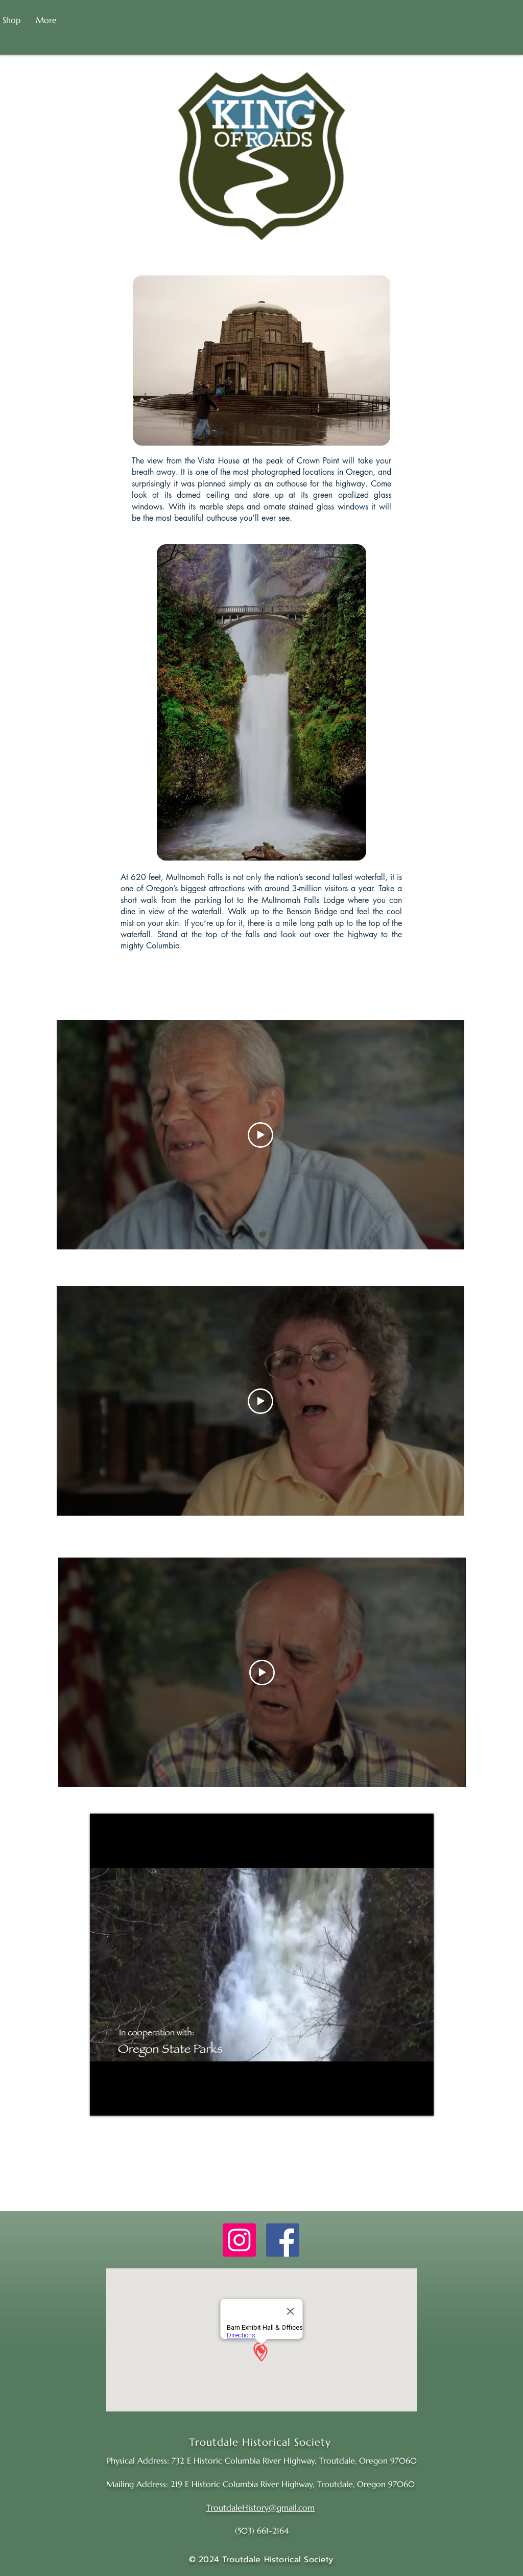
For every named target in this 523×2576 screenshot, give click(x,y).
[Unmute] (121, 2102)
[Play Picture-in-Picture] (402, 2102)
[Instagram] (239, 2240)
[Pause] (103, 2102)
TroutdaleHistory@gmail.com (260, 2508)
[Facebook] (283, 2240)
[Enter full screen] (420, 2102)
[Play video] (260, 1135)
